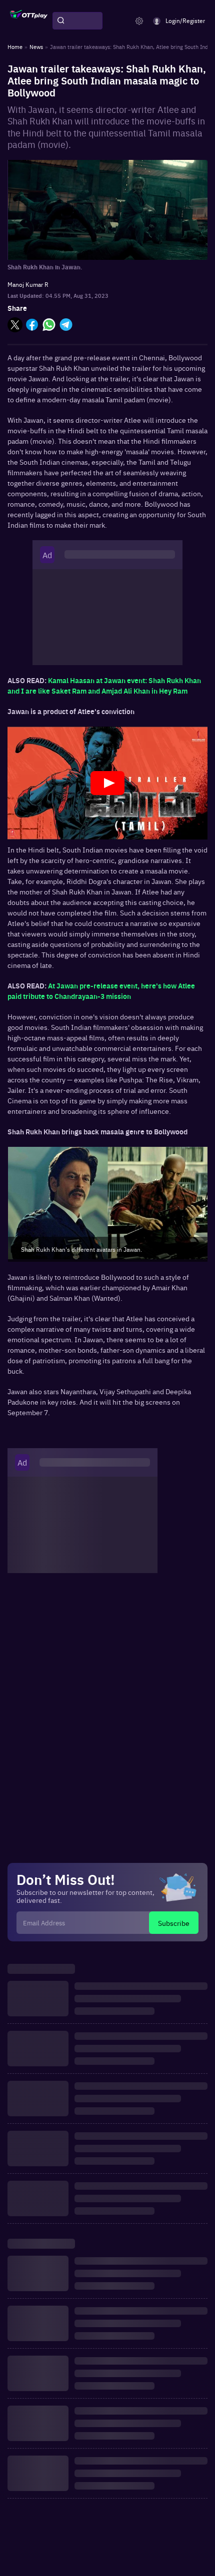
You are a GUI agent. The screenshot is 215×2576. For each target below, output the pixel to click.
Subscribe (174, 1923)
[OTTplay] (29, 21)
